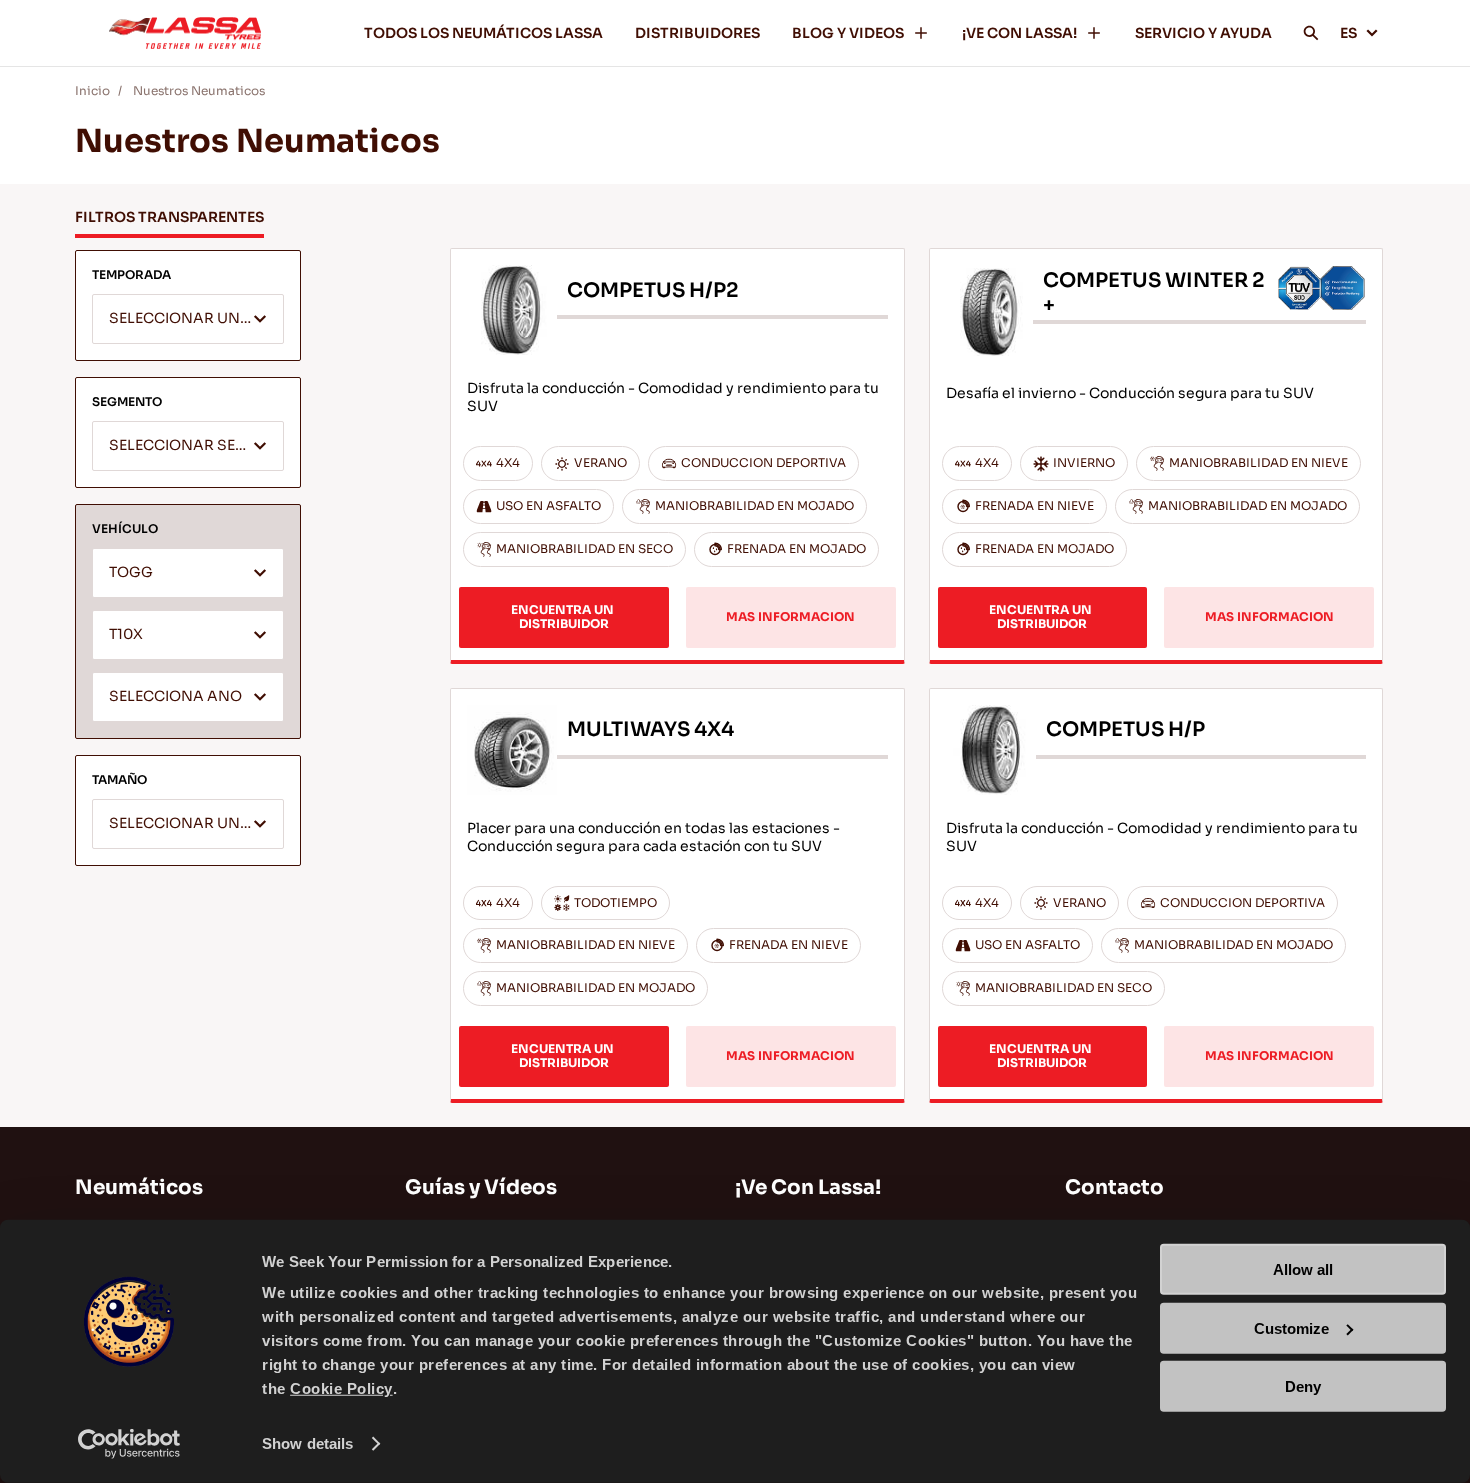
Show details (307, 1443)
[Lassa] (185, 33)
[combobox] (188, 319)
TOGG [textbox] (131, 572)
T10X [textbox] (126, 634)
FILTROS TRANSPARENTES (169, 217)
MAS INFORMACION (790, 616)
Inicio (92, 90)
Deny (1303, 1386)
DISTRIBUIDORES (697, 33)
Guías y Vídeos (481, 1187)
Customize (1291, 1327)
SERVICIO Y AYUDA (1203, 33)
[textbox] (188, 320)
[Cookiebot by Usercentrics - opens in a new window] (129, 1444)
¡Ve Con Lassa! (808, 1187)
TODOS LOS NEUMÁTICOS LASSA (483, 33)
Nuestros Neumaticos (199, 90)
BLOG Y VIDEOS (848, 33)
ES (1348, 33)
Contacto (1114, 1187)
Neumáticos (139, 1187)
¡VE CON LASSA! (1019, 33)
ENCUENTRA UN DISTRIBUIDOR (564, 616)
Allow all (1303, 1269)
